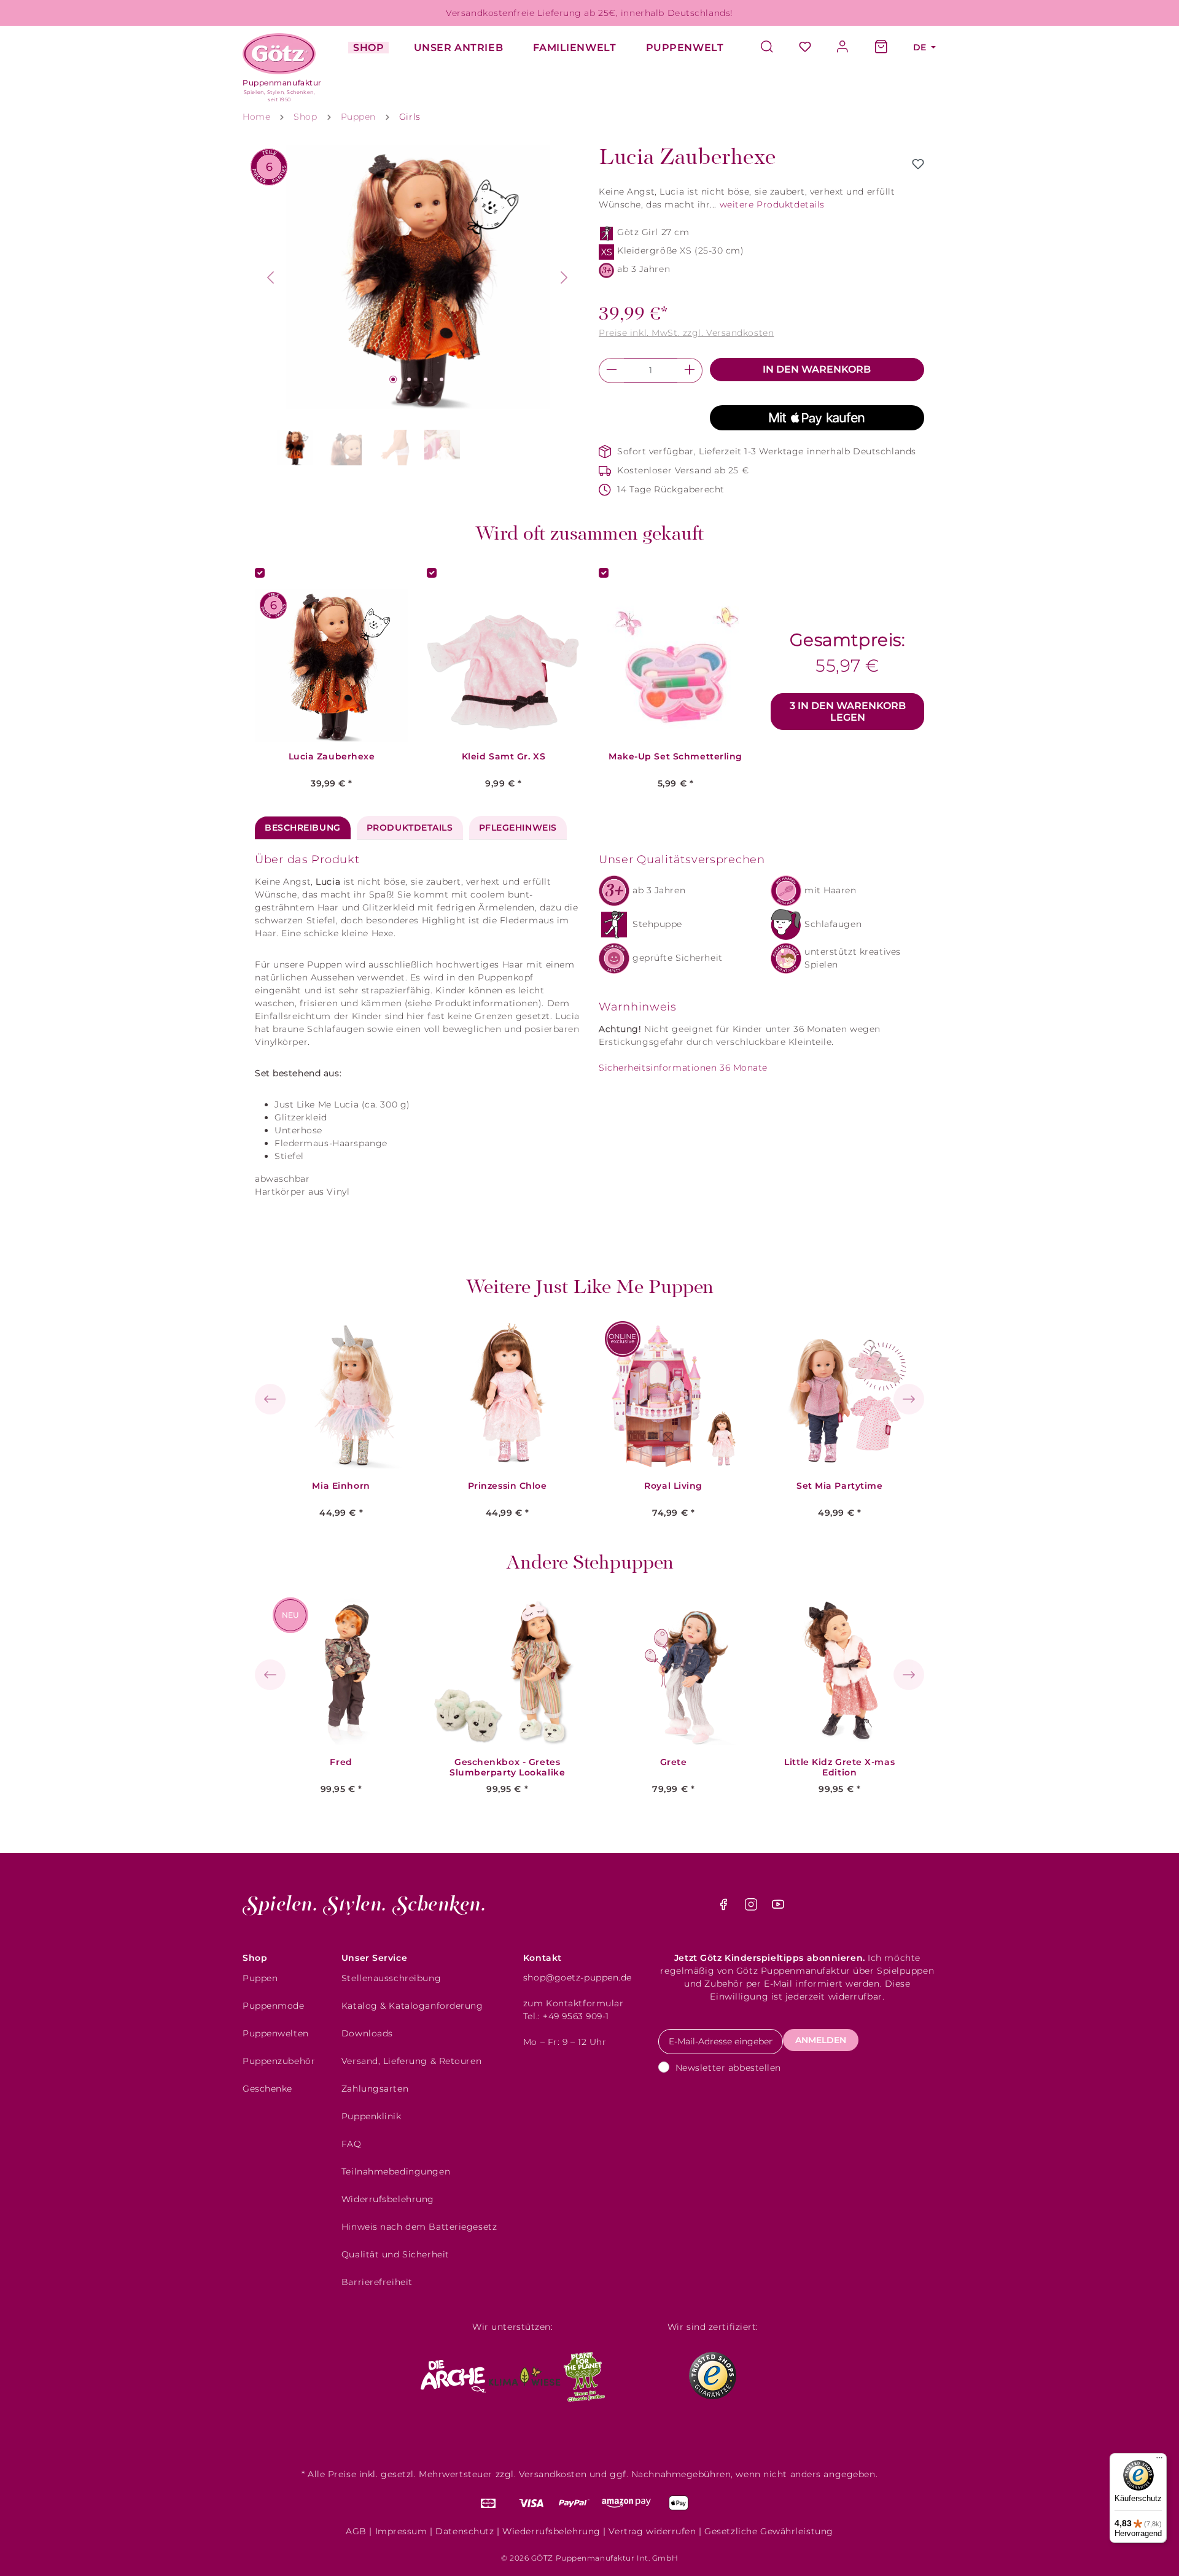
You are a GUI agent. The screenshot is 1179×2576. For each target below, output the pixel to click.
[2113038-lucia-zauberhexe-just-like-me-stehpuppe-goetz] (418, 277)
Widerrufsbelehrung (388, 2199)
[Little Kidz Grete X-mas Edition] (839, 1671)
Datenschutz (465, 2531)
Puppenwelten (276, 2033)
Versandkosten (553, 2474)
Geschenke (267, 2089)
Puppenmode (274, 2006)
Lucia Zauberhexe (332, 757)
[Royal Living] (674, 1395)
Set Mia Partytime (840, 1486)
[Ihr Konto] (843, 48)
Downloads (367, 2033)
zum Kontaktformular (574, 2003)
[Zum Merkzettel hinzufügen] (918, 164)
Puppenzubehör (279, 2061)
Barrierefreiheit (377, 2282)
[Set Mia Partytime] (839, 1395)
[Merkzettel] (805, 48)
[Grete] (674, 1671)
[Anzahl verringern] (611, 370)
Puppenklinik (372, 2116)
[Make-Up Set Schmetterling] (675, 665)
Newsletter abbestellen (728, 2068)
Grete (674, 1762)
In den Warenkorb (817, 369)
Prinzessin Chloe (508, 1486)
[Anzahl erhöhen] (690, 370)
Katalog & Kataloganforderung (412, 2006)
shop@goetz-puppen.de (578, 1977)
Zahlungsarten (375, 2089)
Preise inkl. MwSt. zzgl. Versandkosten (686, 333)
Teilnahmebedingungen (396, 2171)
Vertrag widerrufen (652, 2531)
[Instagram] (753, 1907)
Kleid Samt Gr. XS (504, 757)
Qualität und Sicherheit (395, 2254)
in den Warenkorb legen (848, 712)
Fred (341, 1762)
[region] (418, 308)
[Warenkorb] (881, 48)
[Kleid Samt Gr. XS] (504, 665)
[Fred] (341, 1671)
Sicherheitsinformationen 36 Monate (683, 1068)
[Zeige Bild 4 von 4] (442, 379)
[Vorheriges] (270, 277)
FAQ (352, 2144)
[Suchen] (773, 48)
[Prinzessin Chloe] (507, 1395)
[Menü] (1159, 2461)
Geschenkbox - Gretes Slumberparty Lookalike (507, 1767)
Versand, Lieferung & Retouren (411, 2061)
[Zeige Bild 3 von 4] (426, 379)
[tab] (303, 828)
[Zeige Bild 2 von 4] (409, 379)
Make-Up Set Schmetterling (675, 757)
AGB (356, 2531)
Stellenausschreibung (391, 1978)
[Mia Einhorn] (341, 1395)
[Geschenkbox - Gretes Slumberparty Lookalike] (507, 1671)
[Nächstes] (564, 277)
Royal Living (673, 1486)
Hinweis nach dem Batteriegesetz (419, 2227)
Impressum (401, 2531)
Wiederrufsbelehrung (551, 2531)
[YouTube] (778, 1907)
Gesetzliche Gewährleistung (769, 2531)
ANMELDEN (821, 2040)
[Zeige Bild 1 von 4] (393, 379)
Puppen (260, 1978)
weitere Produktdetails (772, 204)
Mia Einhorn (341, 1486)
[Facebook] (725, 1907)
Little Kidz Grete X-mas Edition (839, 1767)
